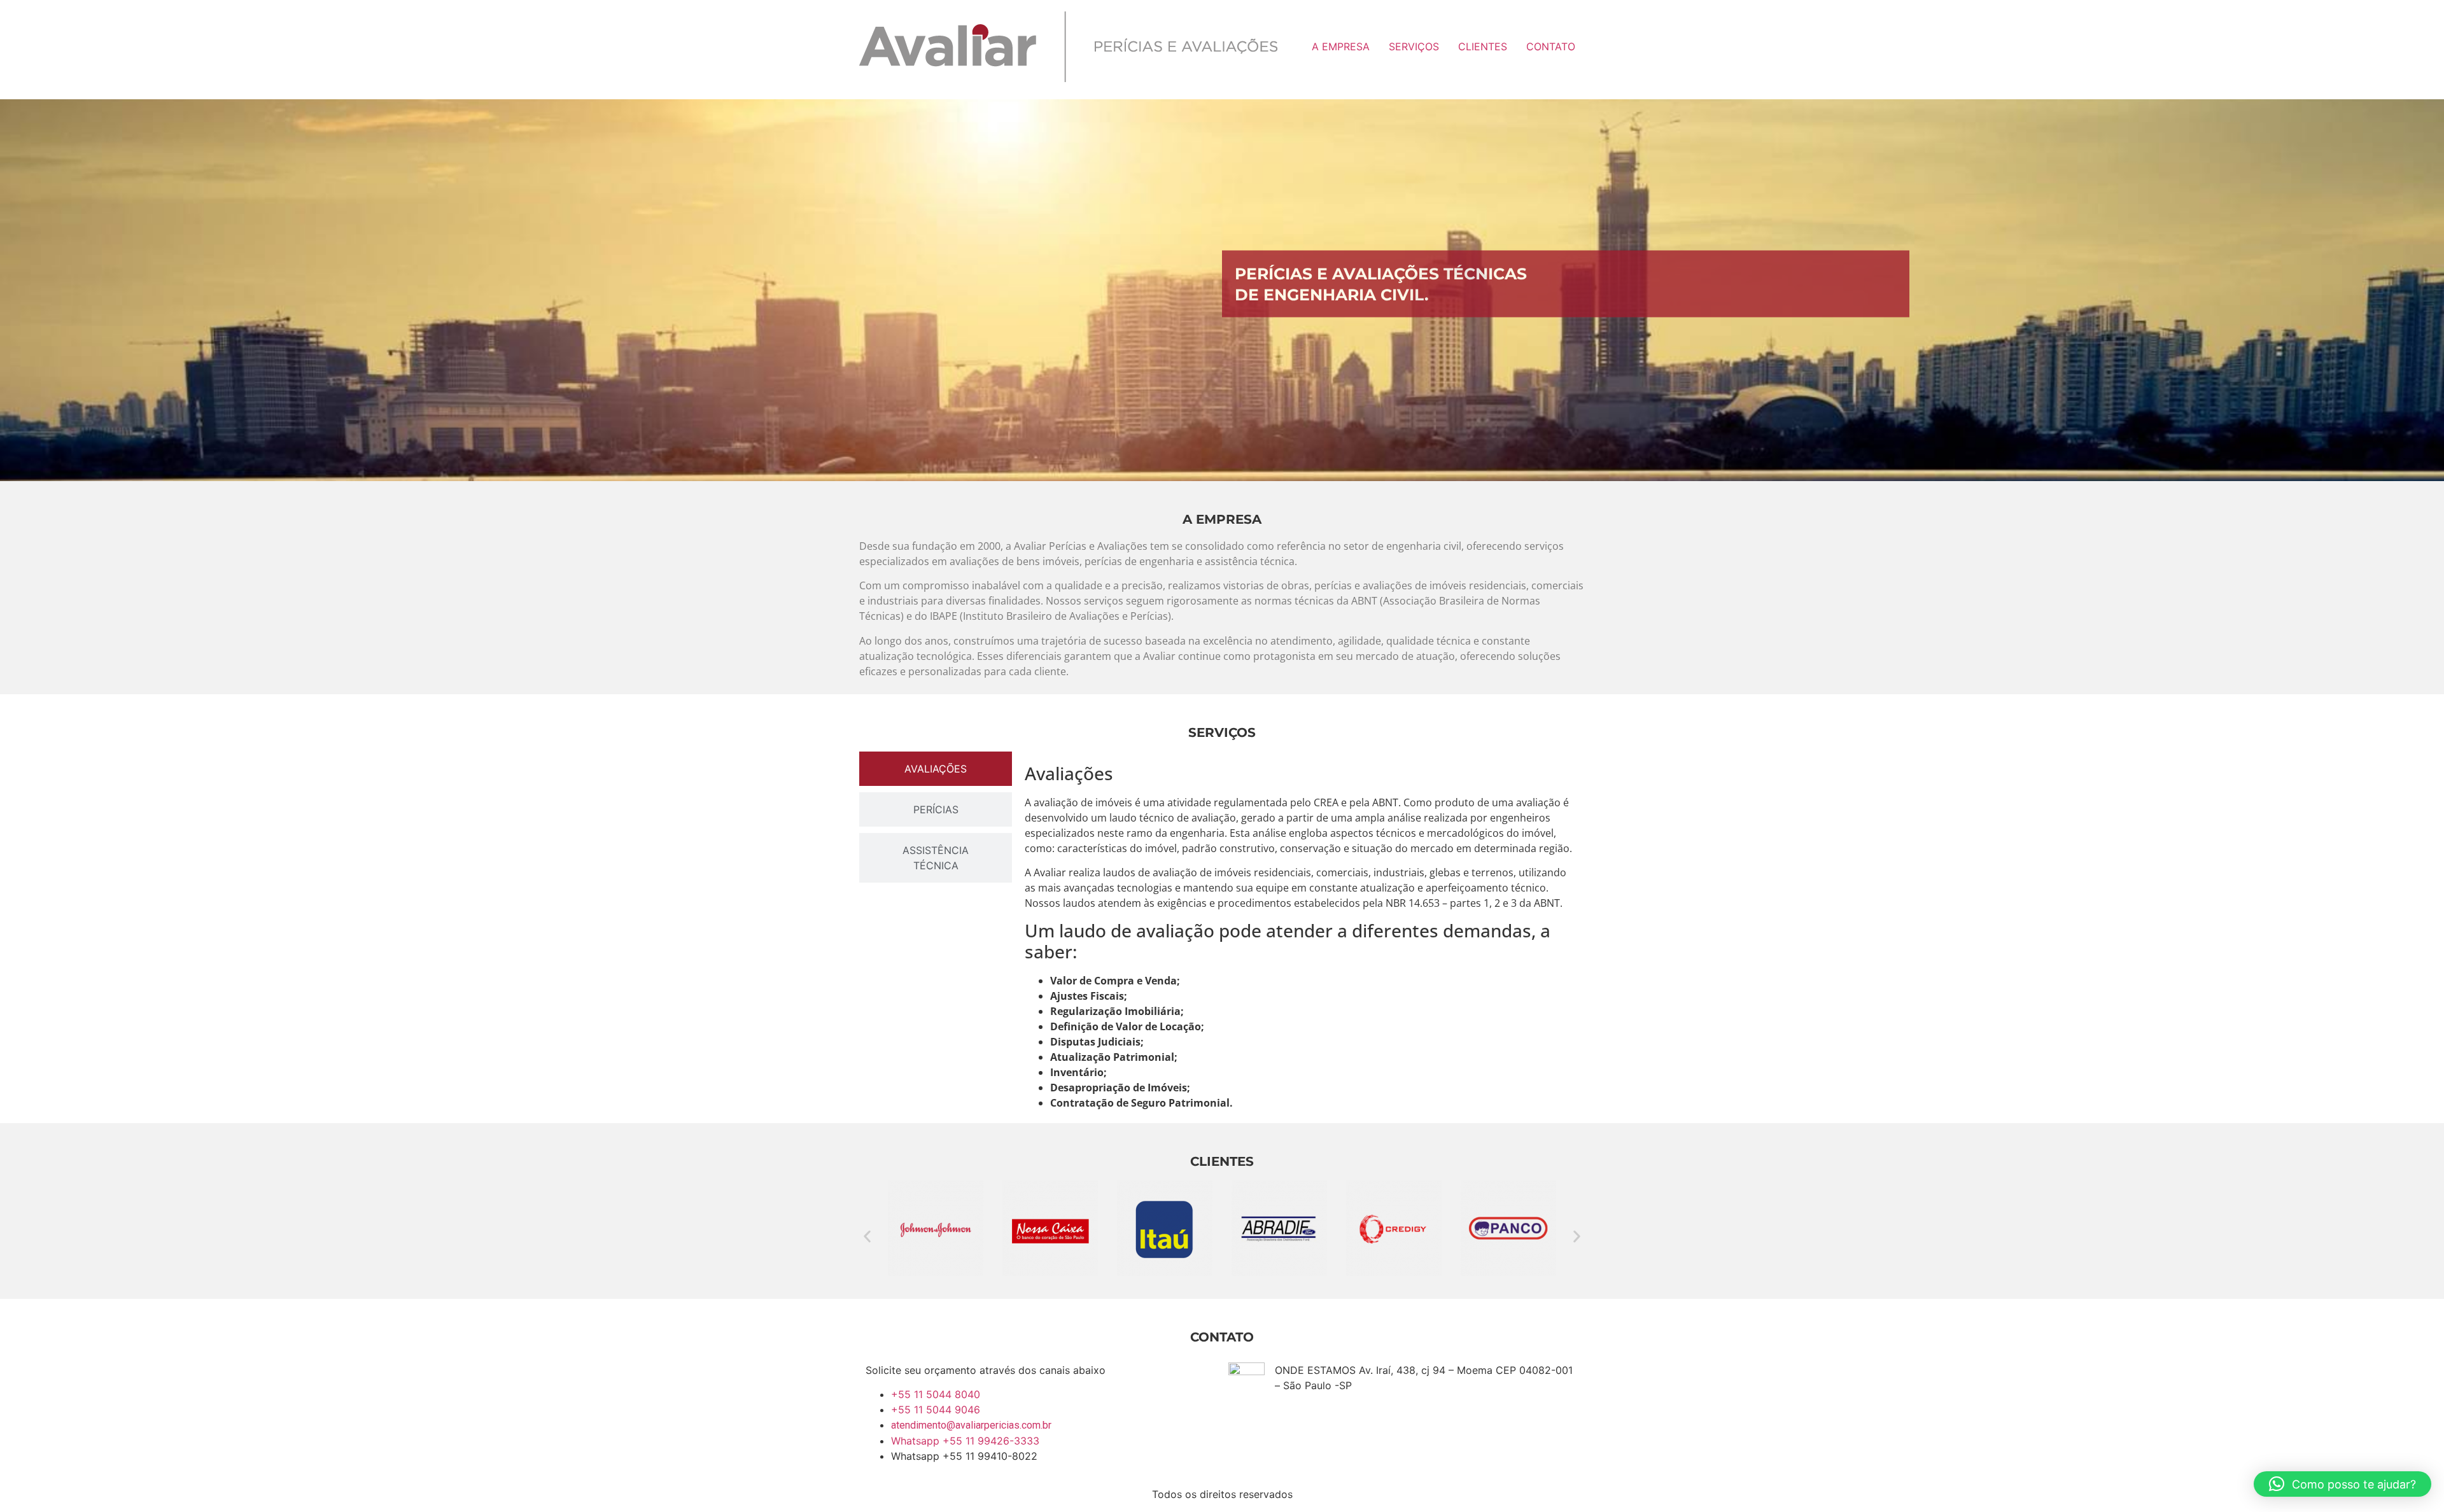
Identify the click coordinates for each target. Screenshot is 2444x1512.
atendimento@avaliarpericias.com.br (971, 1425)
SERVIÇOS (1414, 46)
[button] (867, 1236)
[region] (1222, 290)
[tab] (936, 769)
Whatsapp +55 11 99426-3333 (965, 1441)
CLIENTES (1483, 46)
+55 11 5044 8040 (936, 1394)
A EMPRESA (1341, 46)
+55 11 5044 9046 (936, 1410)
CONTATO (1551, 46)
